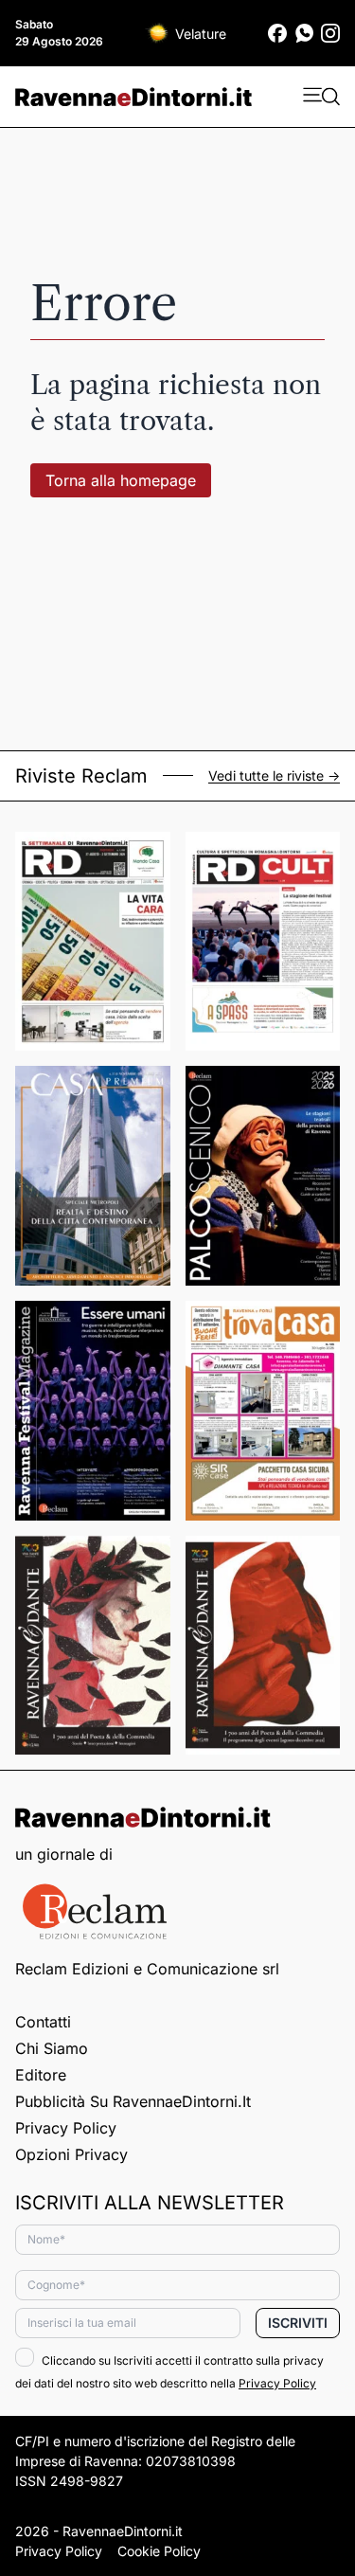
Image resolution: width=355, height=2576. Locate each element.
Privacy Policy (66, 2128)
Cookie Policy (159, 2551)
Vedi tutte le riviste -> (274, 776)
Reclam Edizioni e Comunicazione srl (147, 1969)
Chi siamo (52, 2048)
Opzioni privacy (71, 2154)
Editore (41, 2075)
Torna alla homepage (121, 480)
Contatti (43, 2022)
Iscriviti (298, 2323)
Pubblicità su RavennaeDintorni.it (133, 2101)
